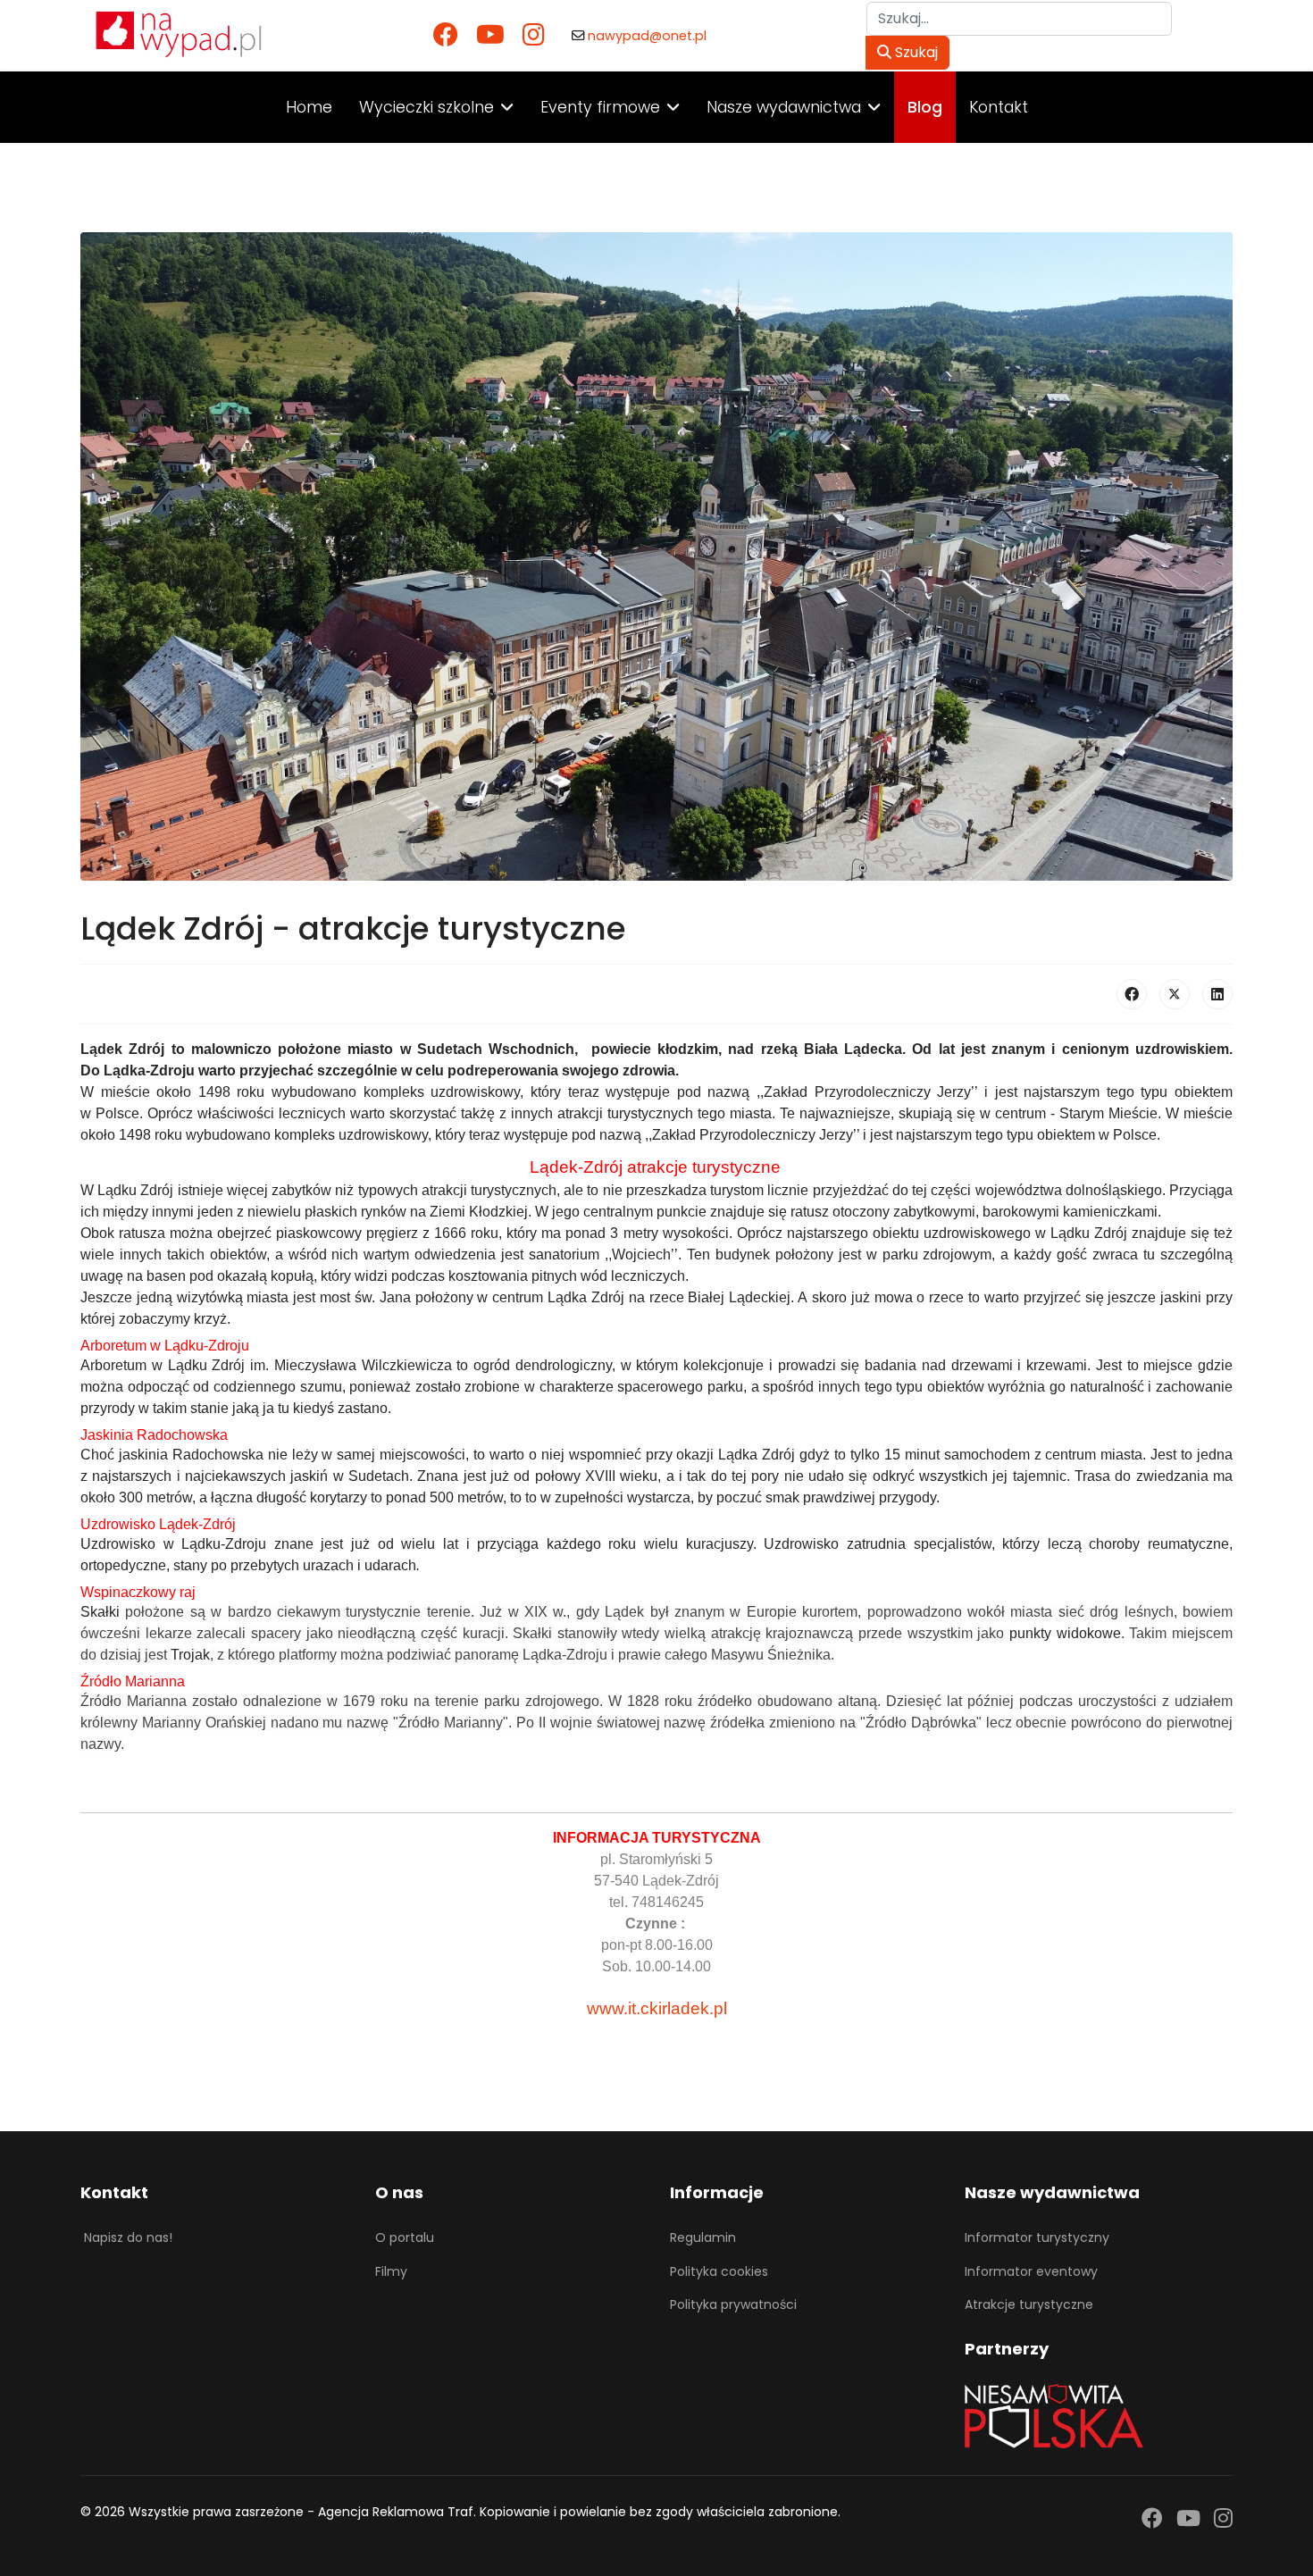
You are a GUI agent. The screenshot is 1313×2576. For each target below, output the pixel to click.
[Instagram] (534, 35)
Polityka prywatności (733, 2304)
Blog (925, 107)
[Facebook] (446, 35)
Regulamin (703, 2237)
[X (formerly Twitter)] (1175, 994)
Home (309, 107)
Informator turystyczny (1037, 2237)
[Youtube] (490, 35)
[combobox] (1019, 19)
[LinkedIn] (1217, 994)
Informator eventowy (1031, 2271)
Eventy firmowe (600, 107)
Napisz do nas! (128, 2237)
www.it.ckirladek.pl (657, 2008)
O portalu (405, 2237)
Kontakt (999, 107)
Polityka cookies (719, 2271)
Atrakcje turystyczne (1029, 2304)
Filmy (391, 2271)
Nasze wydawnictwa (784, 107)
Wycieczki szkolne (427, 107)
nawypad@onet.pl (647, 36)
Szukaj (915, 52)
